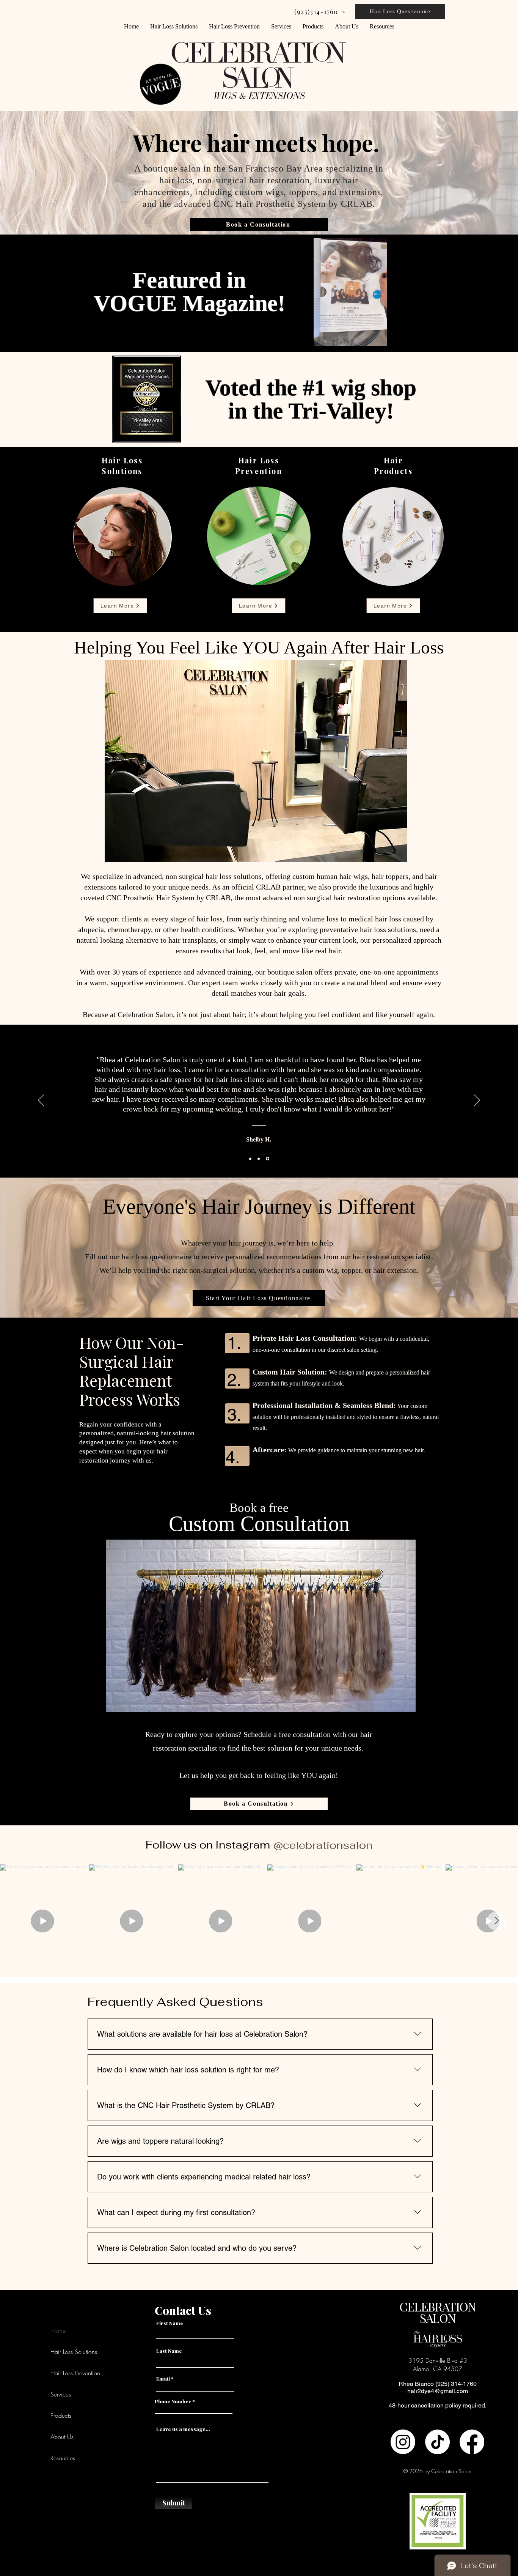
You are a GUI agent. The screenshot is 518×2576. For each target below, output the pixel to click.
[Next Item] (496, 1921)
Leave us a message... (183, 2429)
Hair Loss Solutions (74, 2352)
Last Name (169, 2351)
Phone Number (173, 2401)
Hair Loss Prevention (75, 2373)
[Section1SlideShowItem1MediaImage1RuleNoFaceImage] (251, 1159)
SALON (438, 2318)
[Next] (477, 1101)
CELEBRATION (437, 2306)
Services (61, 2394)
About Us (62, 2437)
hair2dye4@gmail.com (438, 2391)
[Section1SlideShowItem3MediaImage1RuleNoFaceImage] (268, 1159)
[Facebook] (472, 2442)
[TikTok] (437, 2442)
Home (58, 2330)
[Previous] (41, 1101)
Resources (63, 2458)
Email (163, 2378)
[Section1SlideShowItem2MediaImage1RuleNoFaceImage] (260, 1159)
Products (61, 2415)
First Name (170, 2323)
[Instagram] (403, 2442)
